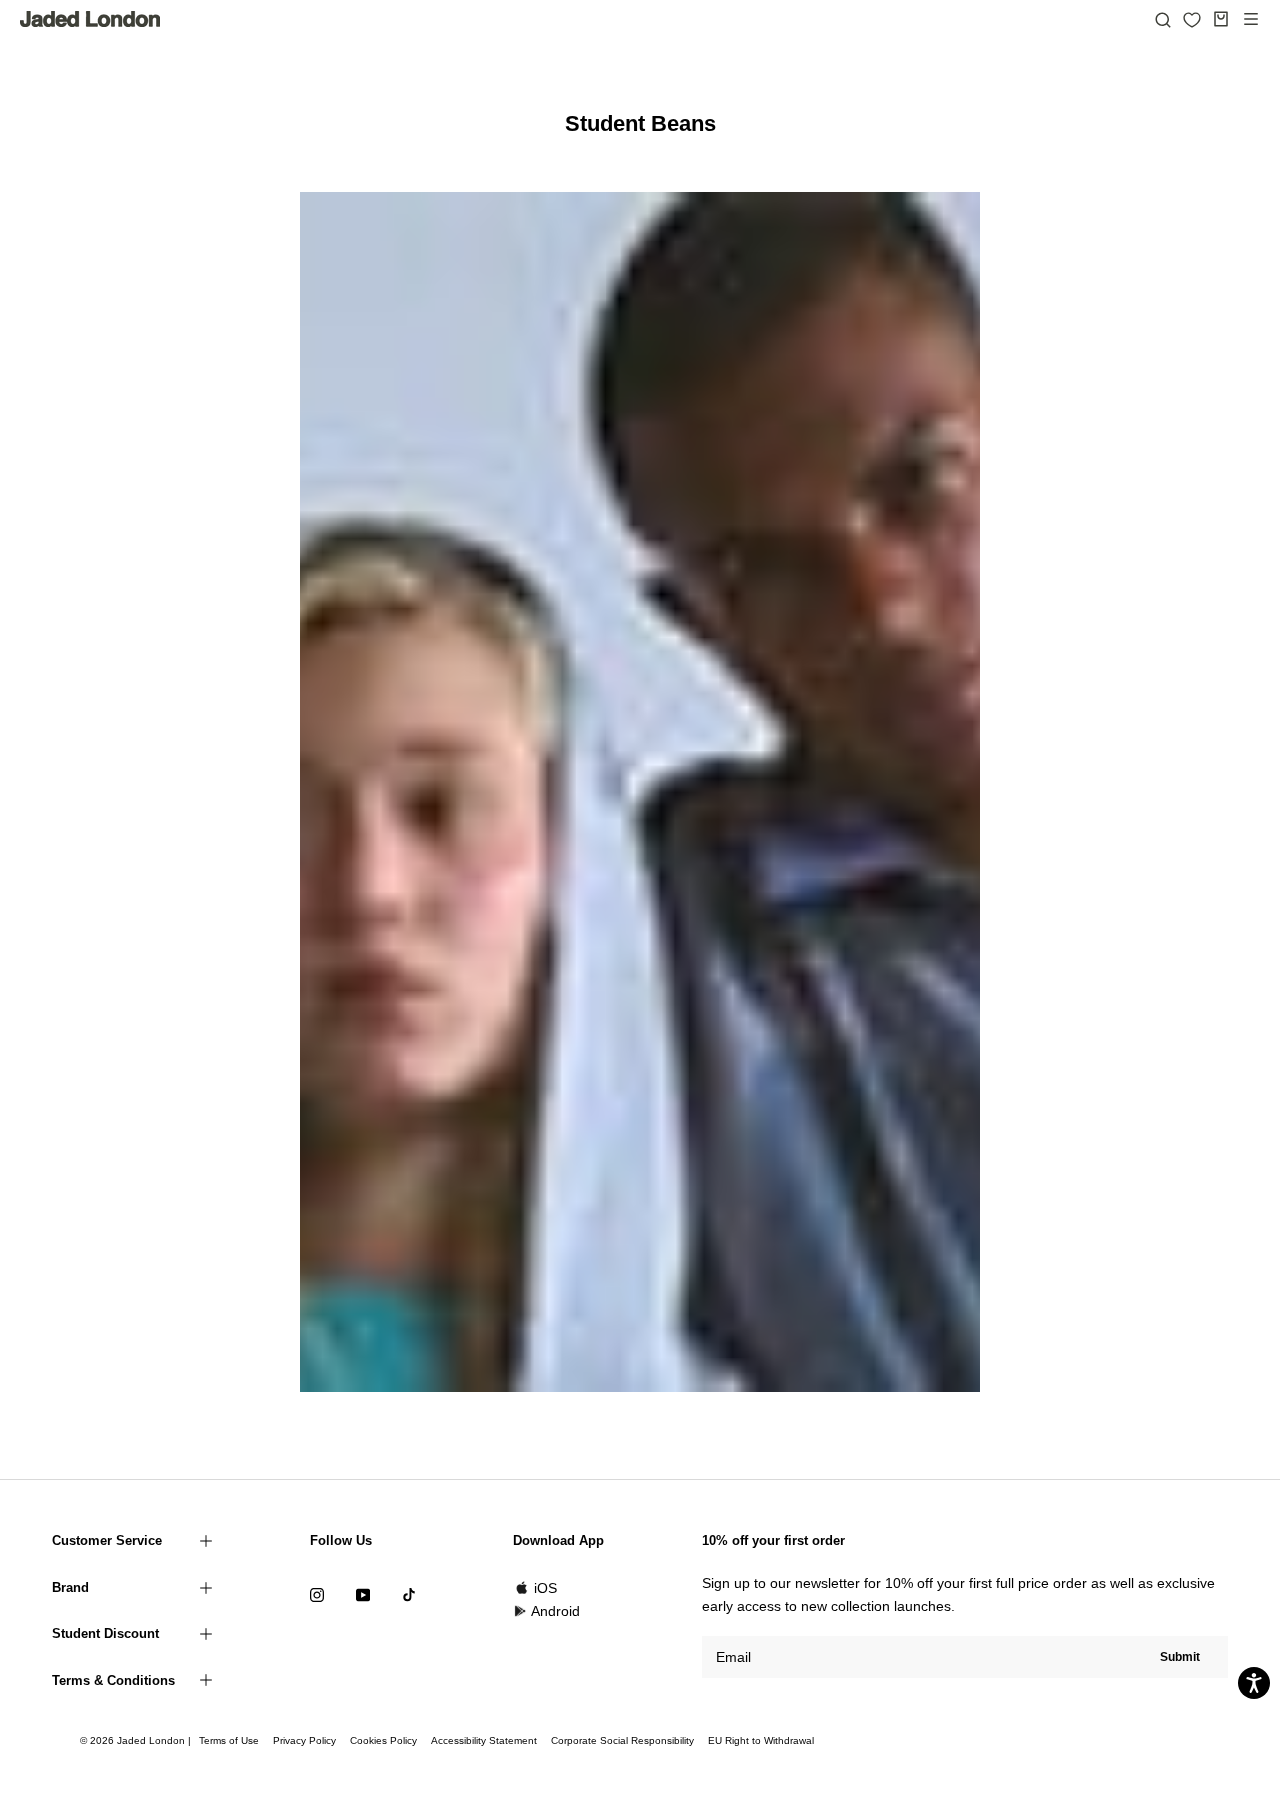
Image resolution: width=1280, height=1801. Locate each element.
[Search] (1163, 19)
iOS (545, 1588)
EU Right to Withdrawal (761, 1740)
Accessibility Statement (484, 1740)
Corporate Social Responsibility (622, 1740)
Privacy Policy (304, 1740)
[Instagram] (317, 1594)
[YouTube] (363, 1594)
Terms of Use (229, 1740)
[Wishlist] (1192, 20)
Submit (1180, 1657)
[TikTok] (409, 1594)
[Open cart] (1221, 19)
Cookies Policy (383, 1740)
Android (555, 1611)
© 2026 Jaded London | (137, 1740)
